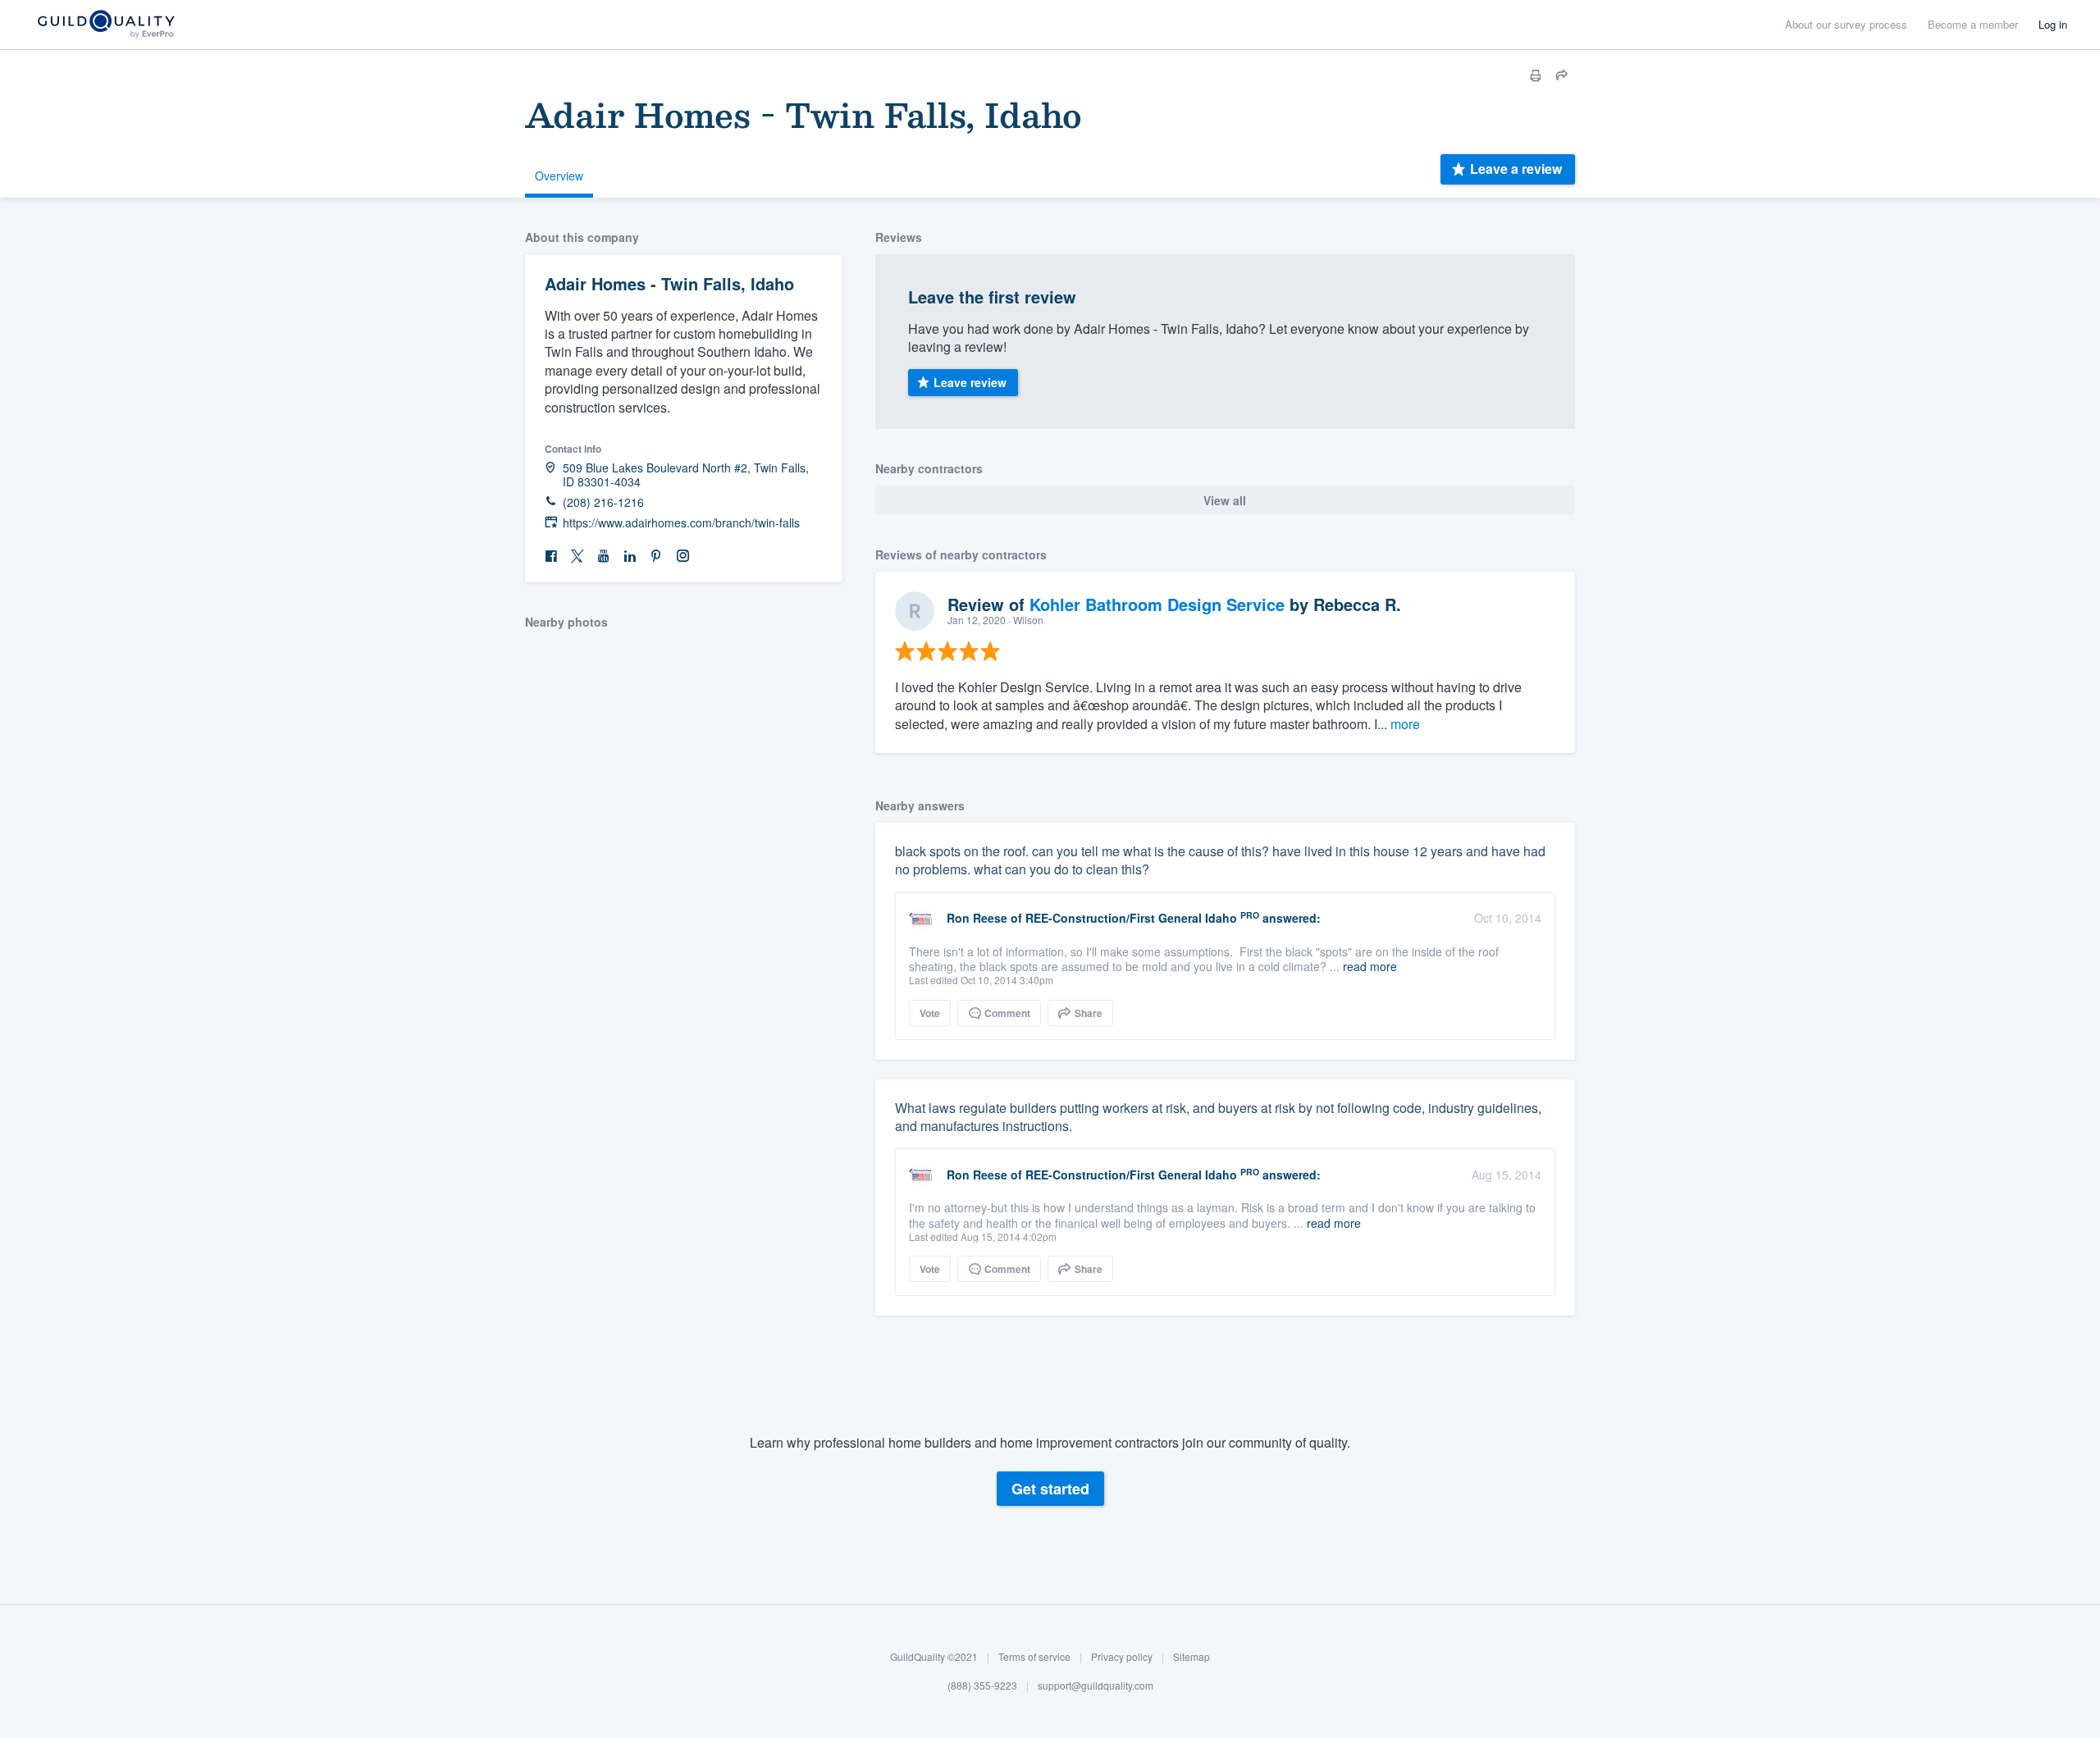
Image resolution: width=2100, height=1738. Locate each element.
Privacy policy (1122, 1656)
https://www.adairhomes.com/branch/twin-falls (681, 523)
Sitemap (1192, 1656)
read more (1370, 966)
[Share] (1562, 75)
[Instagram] (682, 557)
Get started (1050, 1489)
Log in (2053, 24)
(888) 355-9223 (982, 1686)
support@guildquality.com (1096, 1686)
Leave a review (1516, 169)
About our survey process (1846, 24)
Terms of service (1034, 1656)
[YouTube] (604, 557)
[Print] (1536, 75)
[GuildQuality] (105, 25)
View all (1225, 500)
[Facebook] (551, 557)
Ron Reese (977, 918)
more (1405, 724)
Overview (559, 176)
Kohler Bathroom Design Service (1157, 604)
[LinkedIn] (630, 557)
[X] (577, 557)
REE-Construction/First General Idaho (1131, 918)
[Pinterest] (656, 557)
